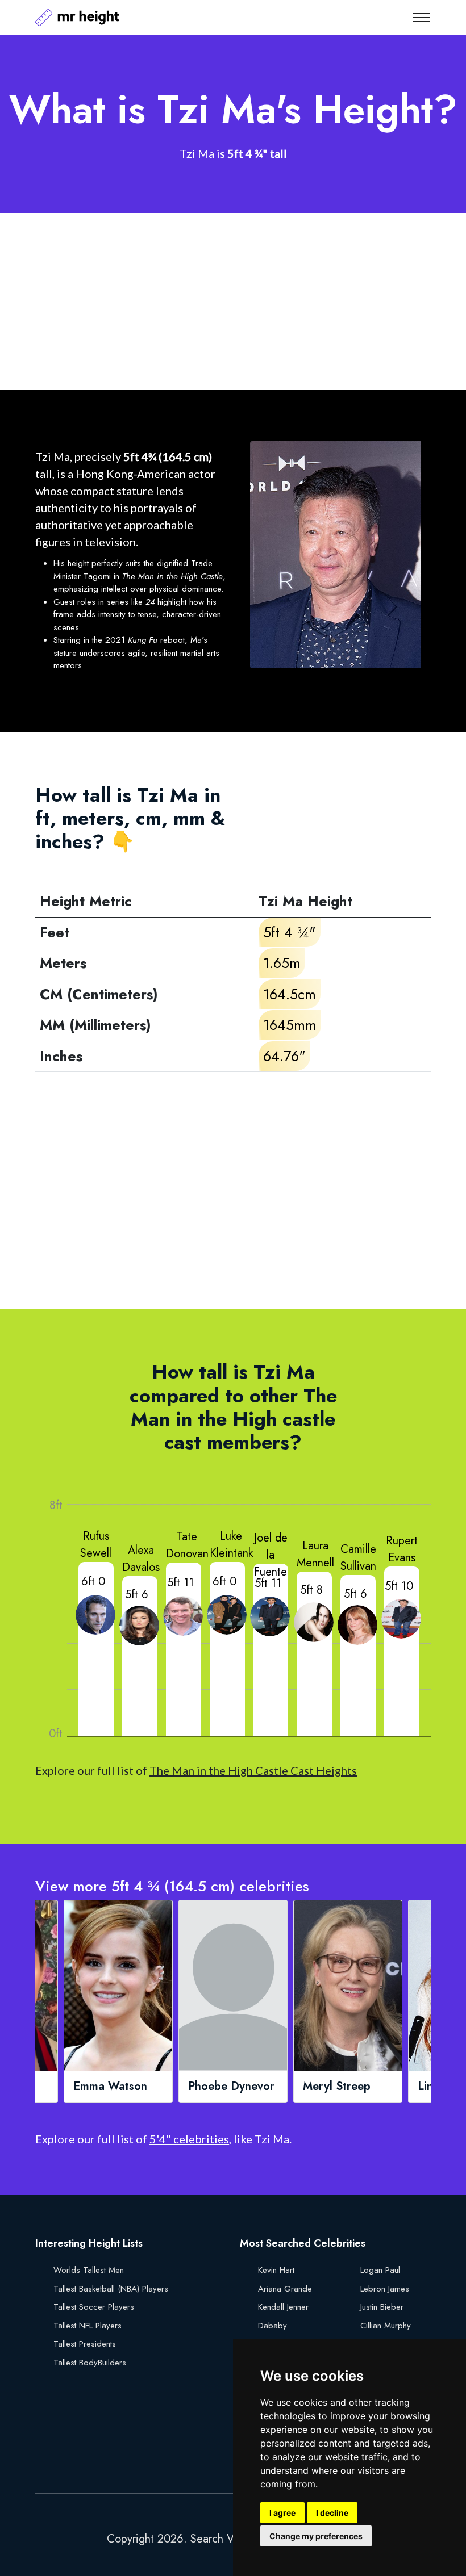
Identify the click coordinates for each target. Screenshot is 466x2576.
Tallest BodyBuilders (90, 2363)
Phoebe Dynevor (231, 2087)
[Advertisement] (233, 301)
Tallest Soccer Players (94, 2307)
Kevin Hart (276, 2270)
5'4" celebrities (189, 2139)
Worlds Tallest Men (89, 2270)
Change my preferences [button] (316, 2536)
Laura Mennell (315, 1554)
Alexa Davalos (141, 1559)
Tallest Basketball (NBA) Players (111, 2289)
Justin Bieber (382, 2307)
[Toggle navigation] (422, 18)
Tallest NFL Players (88, 2326)
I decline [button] (332, 2513)
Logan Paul (380, 2270)
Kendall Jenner (283, 2307)
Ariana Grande (285, 2289)
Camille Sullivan (358, 1558)
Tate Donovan (187, 1545)
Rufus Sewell (96, 1545)
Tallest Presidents (85, 2344)
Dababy (272, 2326)
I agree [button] (282, 2513)
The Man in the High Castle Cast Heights (253, 1770)
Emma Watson (110, 2087)
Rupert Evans (402, 1549)
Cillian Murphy (386, 2326)
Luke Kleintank (231, 1545)
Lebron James (385, 2289)
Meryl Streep (337, 2087)
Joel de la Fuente (271, 1555)
